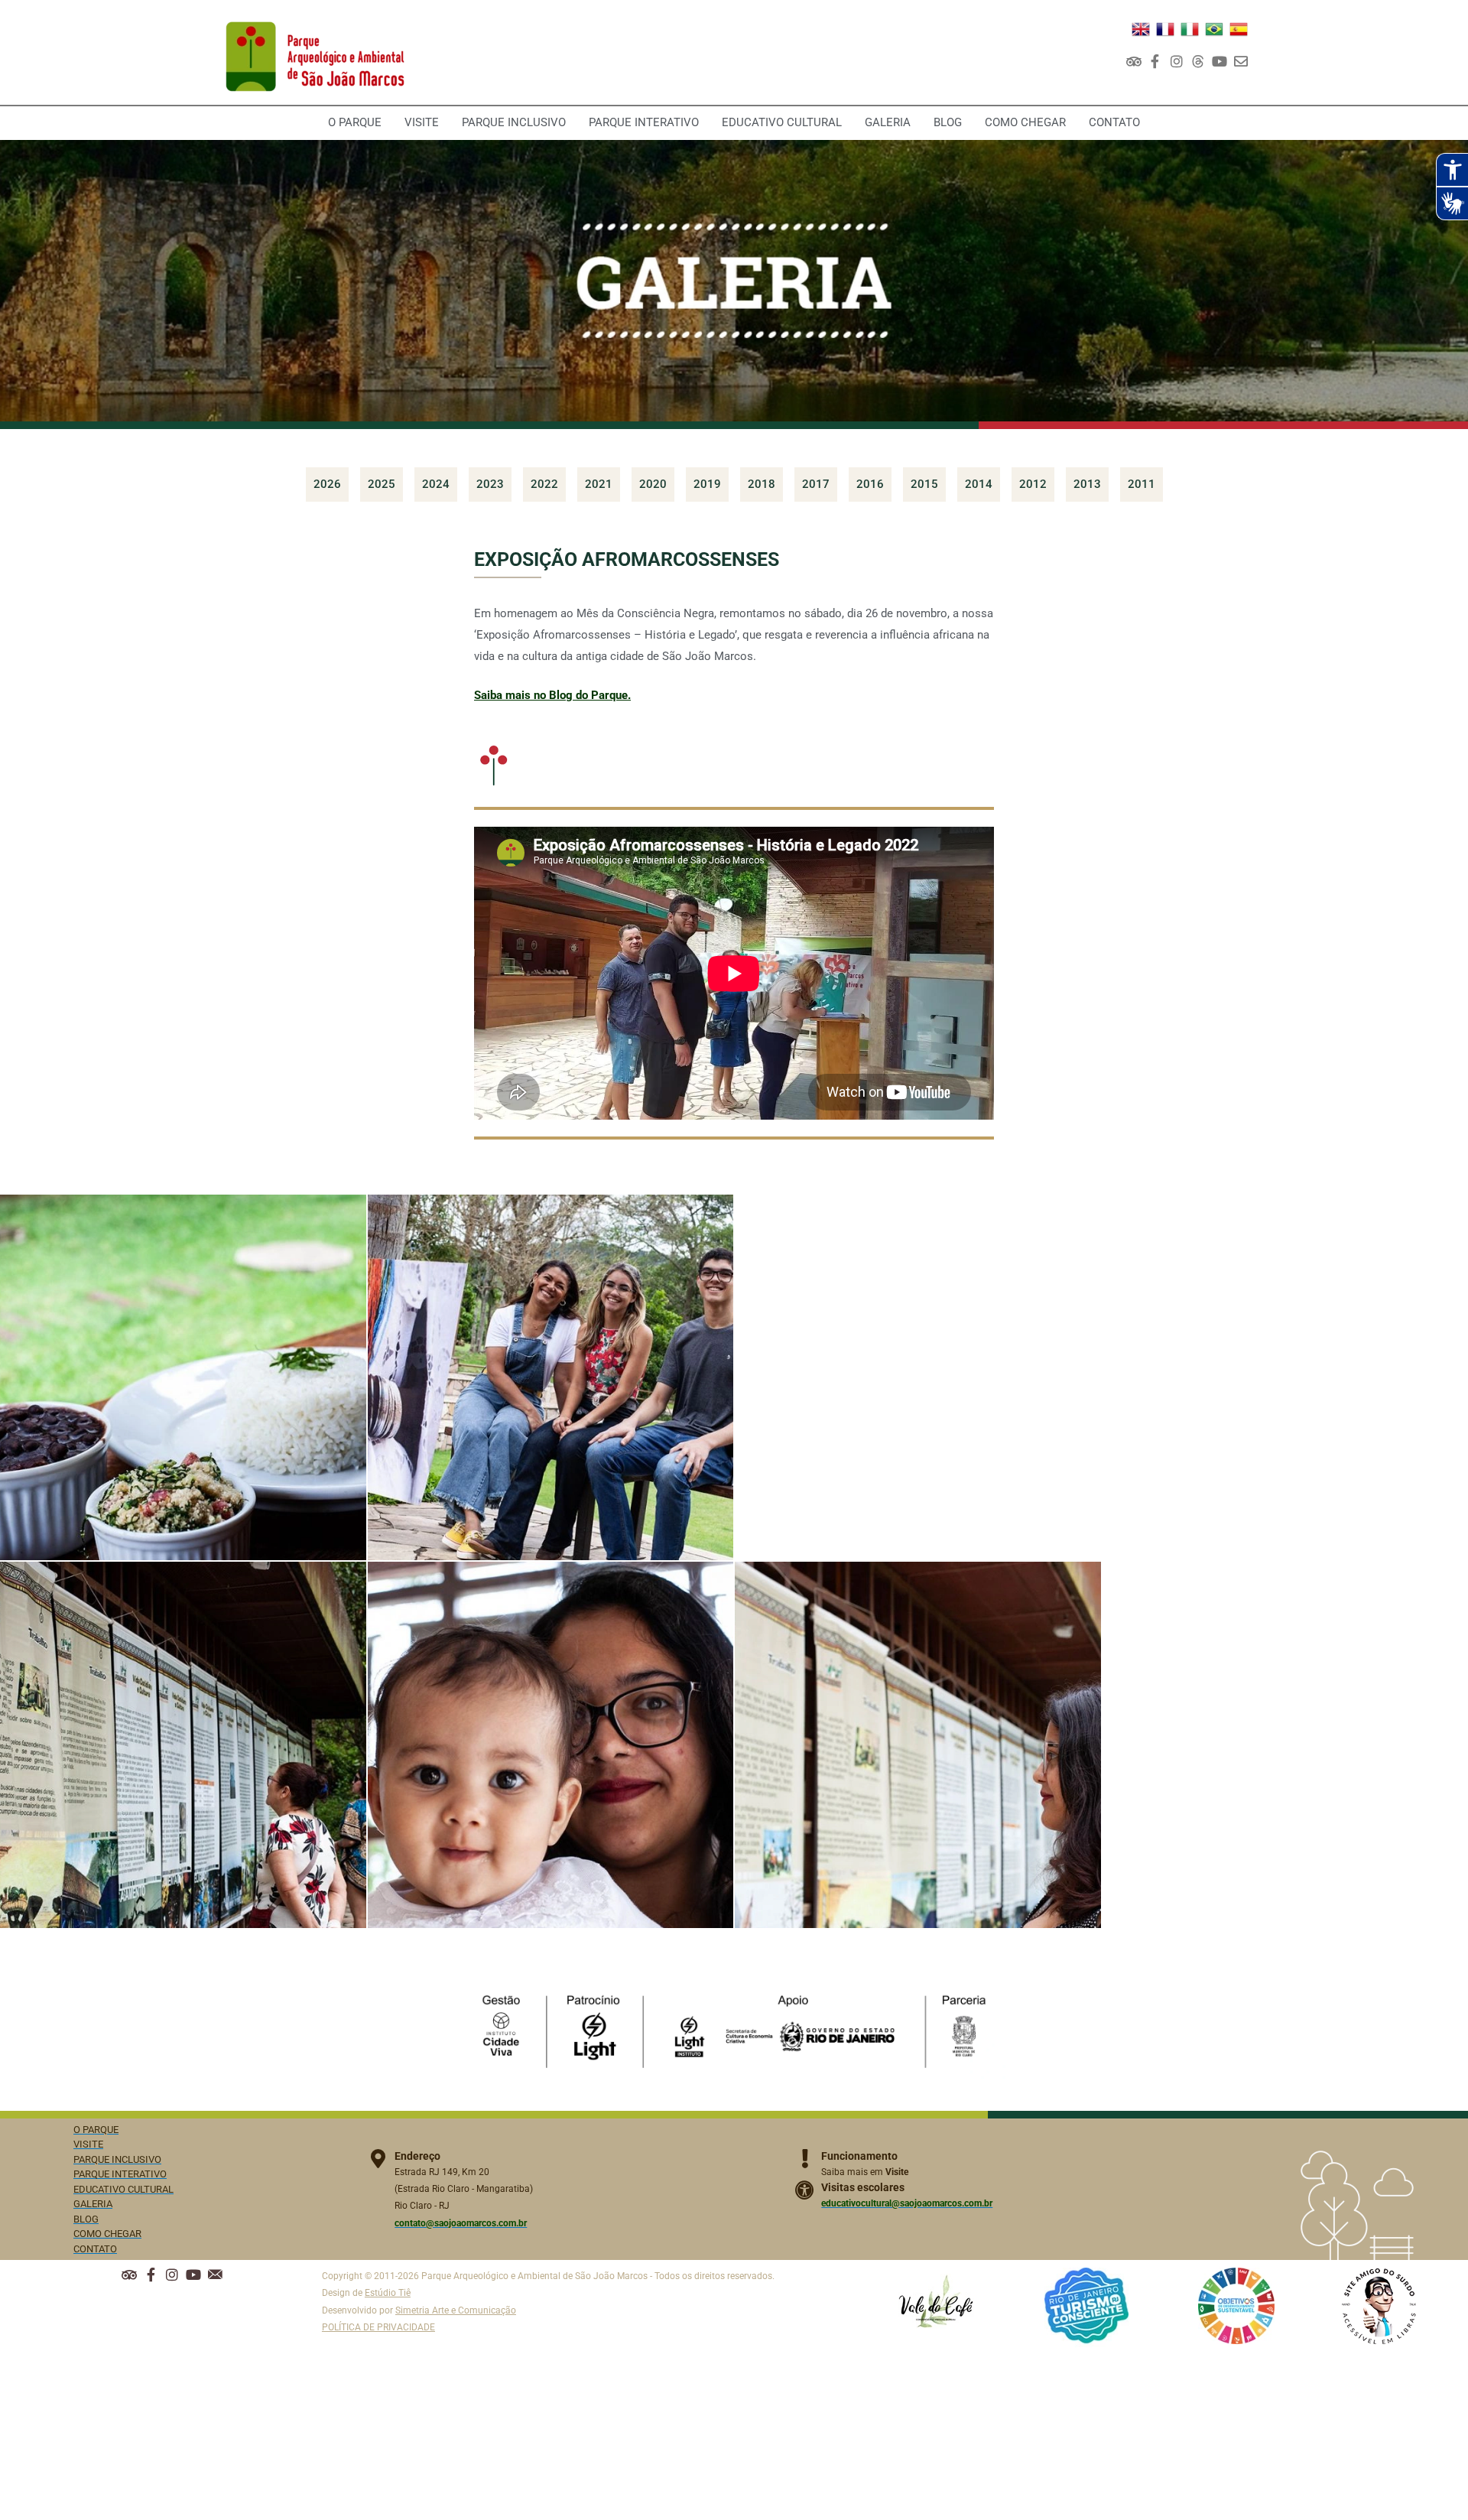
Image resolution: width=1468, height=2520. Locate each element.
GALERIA (888, 122)
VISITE (422, 122)
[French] (1165, 28)
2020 (653, 484)
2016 (870, 484)
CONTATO (1114, 122)
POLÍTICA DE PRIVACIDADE (378, 2327)
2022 (544, 484)
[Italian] (1190, 28)
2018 (762, 484)
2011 (1142, 484)
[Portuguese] (1214, 28)
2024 (436, 484)
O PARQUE (355, 122)
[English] (1141, 28)
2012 (1033, 484)
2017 (816, 484)
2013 (1087, 484)
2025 (382, 484)
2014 (979, 484)
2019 (707, 484)
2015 (924, 484)
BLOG (948, 122)
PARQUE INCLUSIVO (514, 122)
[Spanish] (1239, 28)
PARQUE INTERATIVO (644, 122)
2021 (599, 484)
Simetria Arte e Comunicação (456, 2310)
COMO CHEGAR (1025, 122)
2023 (490, 484)
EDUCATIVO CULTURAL (782, 122)
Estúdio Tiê (388, 2293)
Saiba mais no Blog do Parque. (552, 695)
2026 (327, 484)
